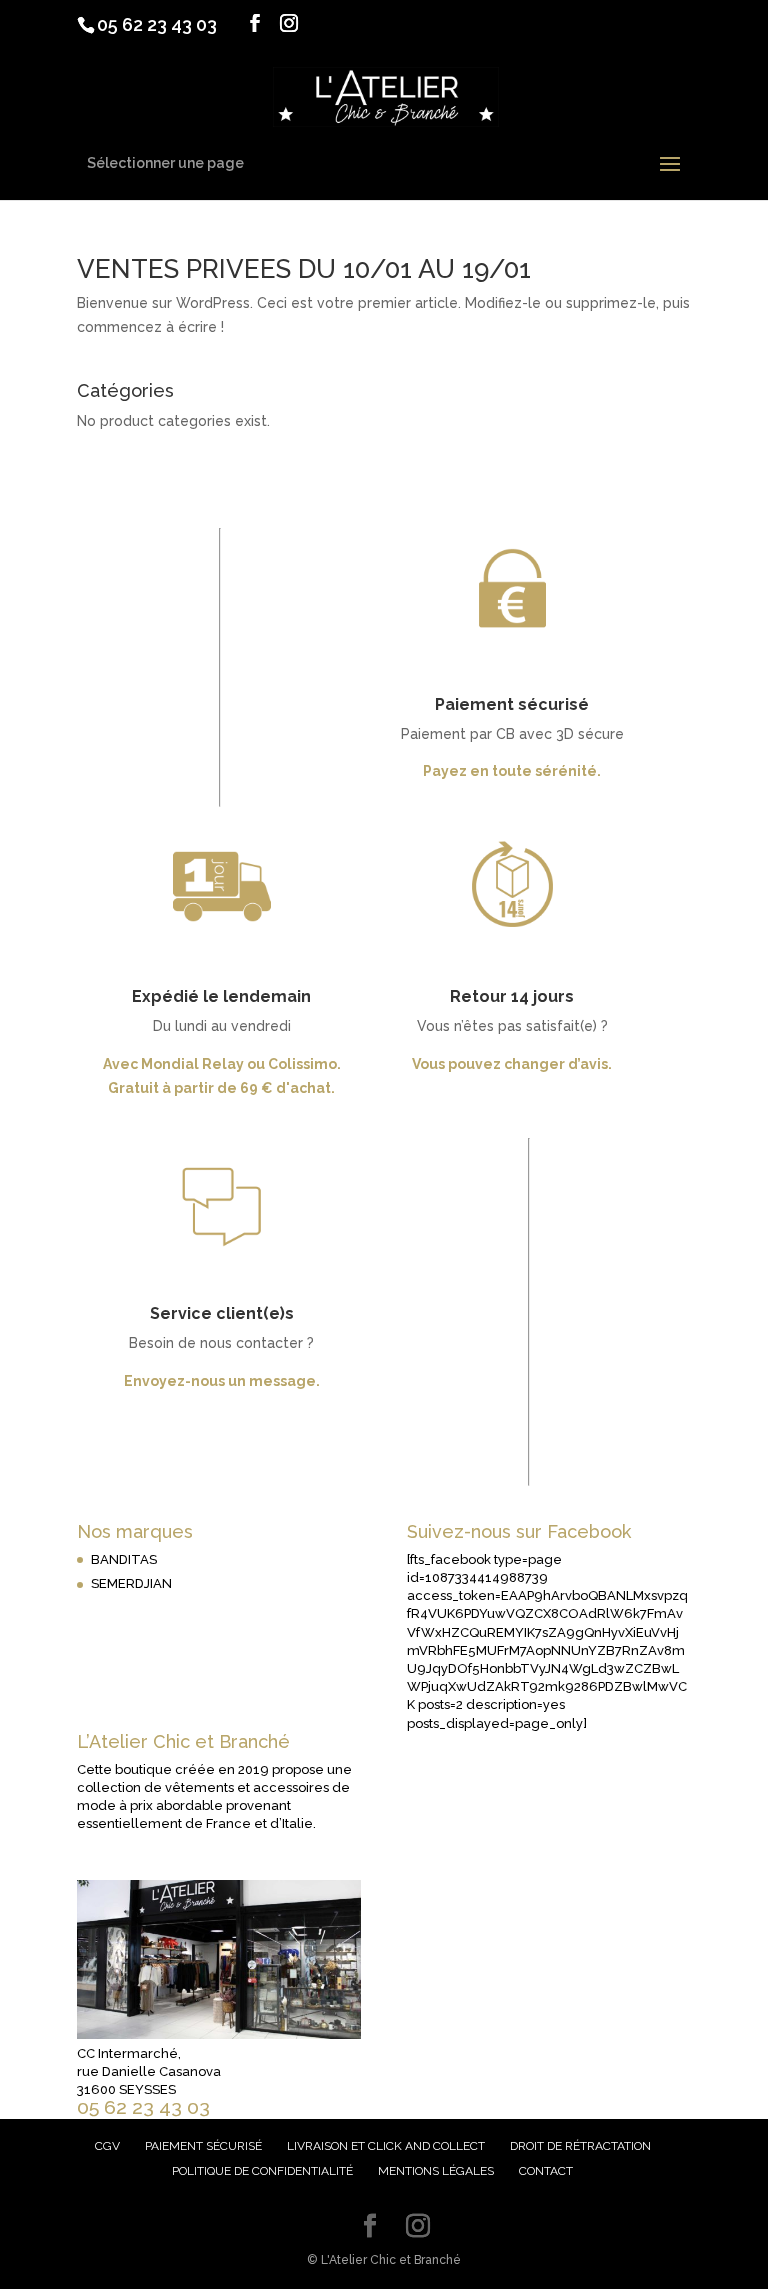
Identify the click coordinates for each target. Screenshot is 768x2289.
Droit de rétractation (580, 2146)
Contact (546, 2171)
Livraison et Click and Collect (386, 2146)
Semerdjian (131, 1583)
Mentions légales (436, 2171)
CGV (107, 2146)
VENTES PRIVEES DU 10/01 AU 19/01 (304, 269)
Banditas (124, 1559)
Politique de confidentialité (262, 2171)
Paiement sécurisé (203, 2146)
